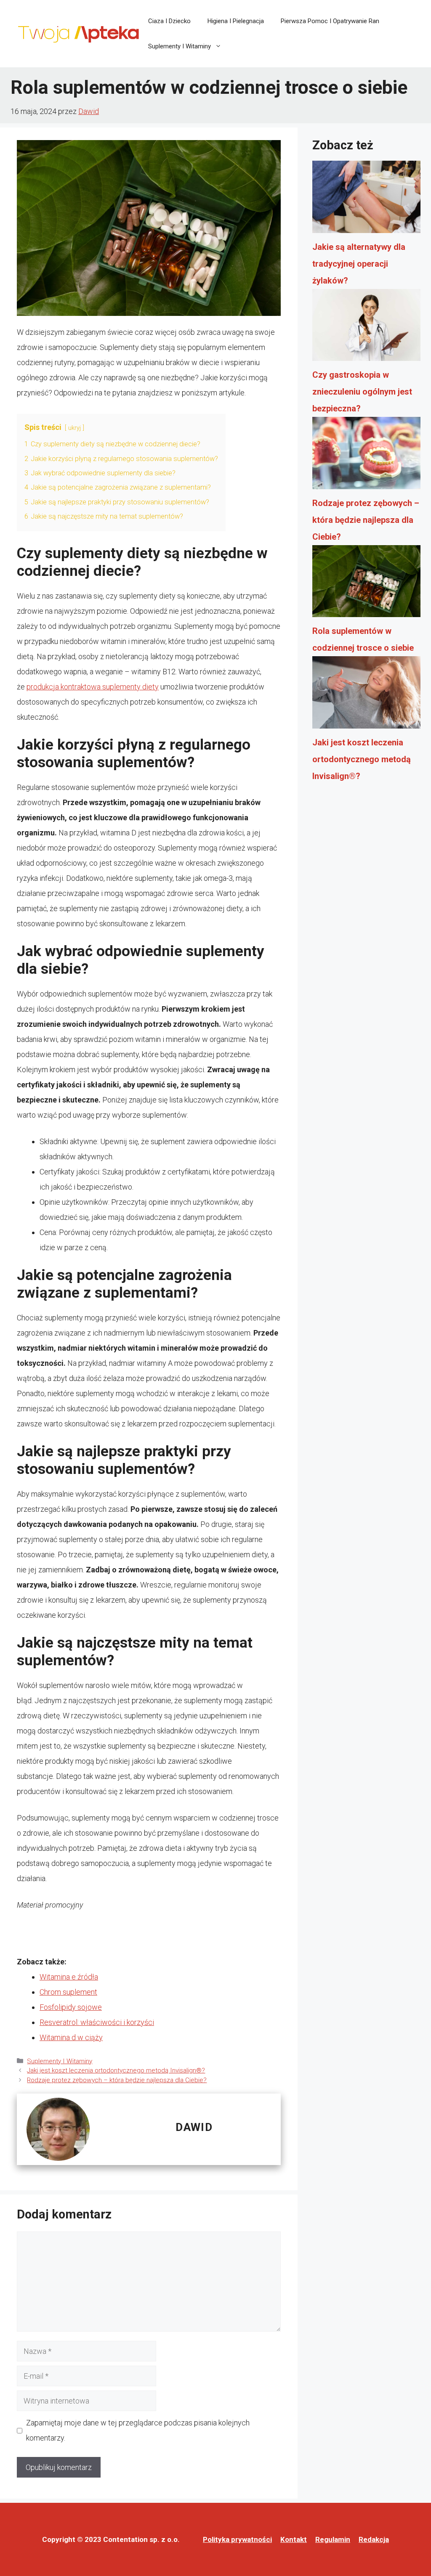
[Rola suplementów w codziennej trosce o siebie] (366, 584)
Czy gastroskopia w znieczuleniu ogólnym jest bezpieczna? (362, 392)
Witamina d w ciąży (71, 2037)
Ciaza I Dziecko (169, 21)
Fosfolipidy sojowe (71, 2007)
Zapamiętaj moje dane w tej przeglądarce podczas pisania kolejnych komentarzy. (138, 2430)
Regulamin (333, 2539)
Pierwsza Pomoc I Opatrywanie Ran (330, 21)
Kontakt (294, 2539)
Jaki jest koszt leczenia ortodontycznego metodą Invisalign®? (116, 2070)
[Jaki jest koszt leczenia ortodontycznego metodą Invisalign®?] (366, 695)
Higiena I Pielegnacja (236, 21)
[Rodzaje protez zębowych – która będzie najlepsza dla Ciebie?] (366, 456)
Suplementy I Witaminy (180, 46)
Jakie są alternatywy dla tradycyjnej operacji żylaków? (359, 264)
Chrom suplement (68, 1992)
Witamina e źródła (69, 1977)
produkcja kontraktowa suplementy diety (93, 687)
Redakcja (374, 2539)
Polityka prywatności (237, 2539)
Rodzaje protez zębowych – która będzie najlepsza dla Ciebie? (117, 2080)
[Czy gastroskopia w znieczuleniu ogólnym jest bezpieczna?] (366, 328)
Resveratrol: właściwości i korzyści (97, 2022)
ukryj (74, 428)
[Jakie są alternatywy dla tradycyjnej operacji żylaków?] (366, 199)
